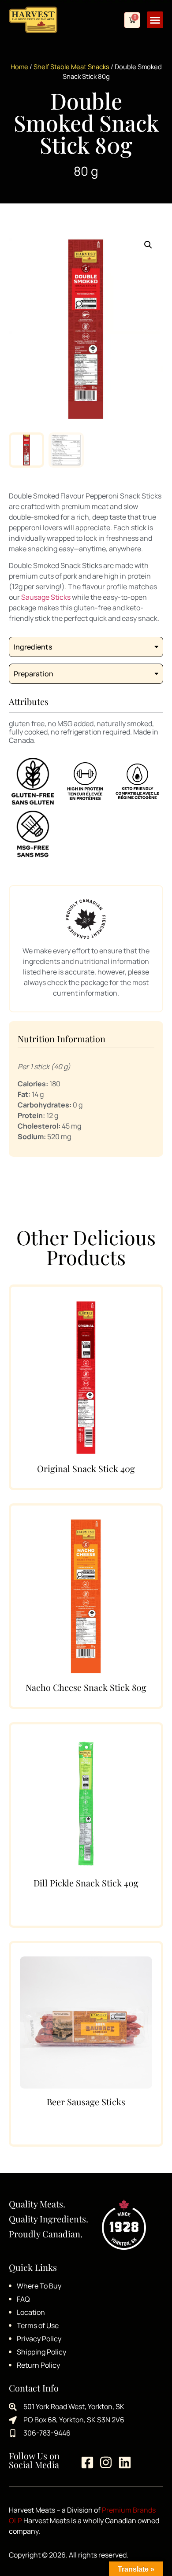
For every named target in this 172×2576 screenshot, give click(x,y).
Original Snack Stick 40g (86, 1468)
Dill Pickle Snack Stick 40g (86, 1883)
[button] (155, 20)
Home (19, 66)
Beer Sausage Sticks (86, 2102)
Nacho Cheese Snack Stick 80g (86, 1687)
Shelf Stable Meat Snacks (71, 66)
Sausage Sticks (46, 597)
